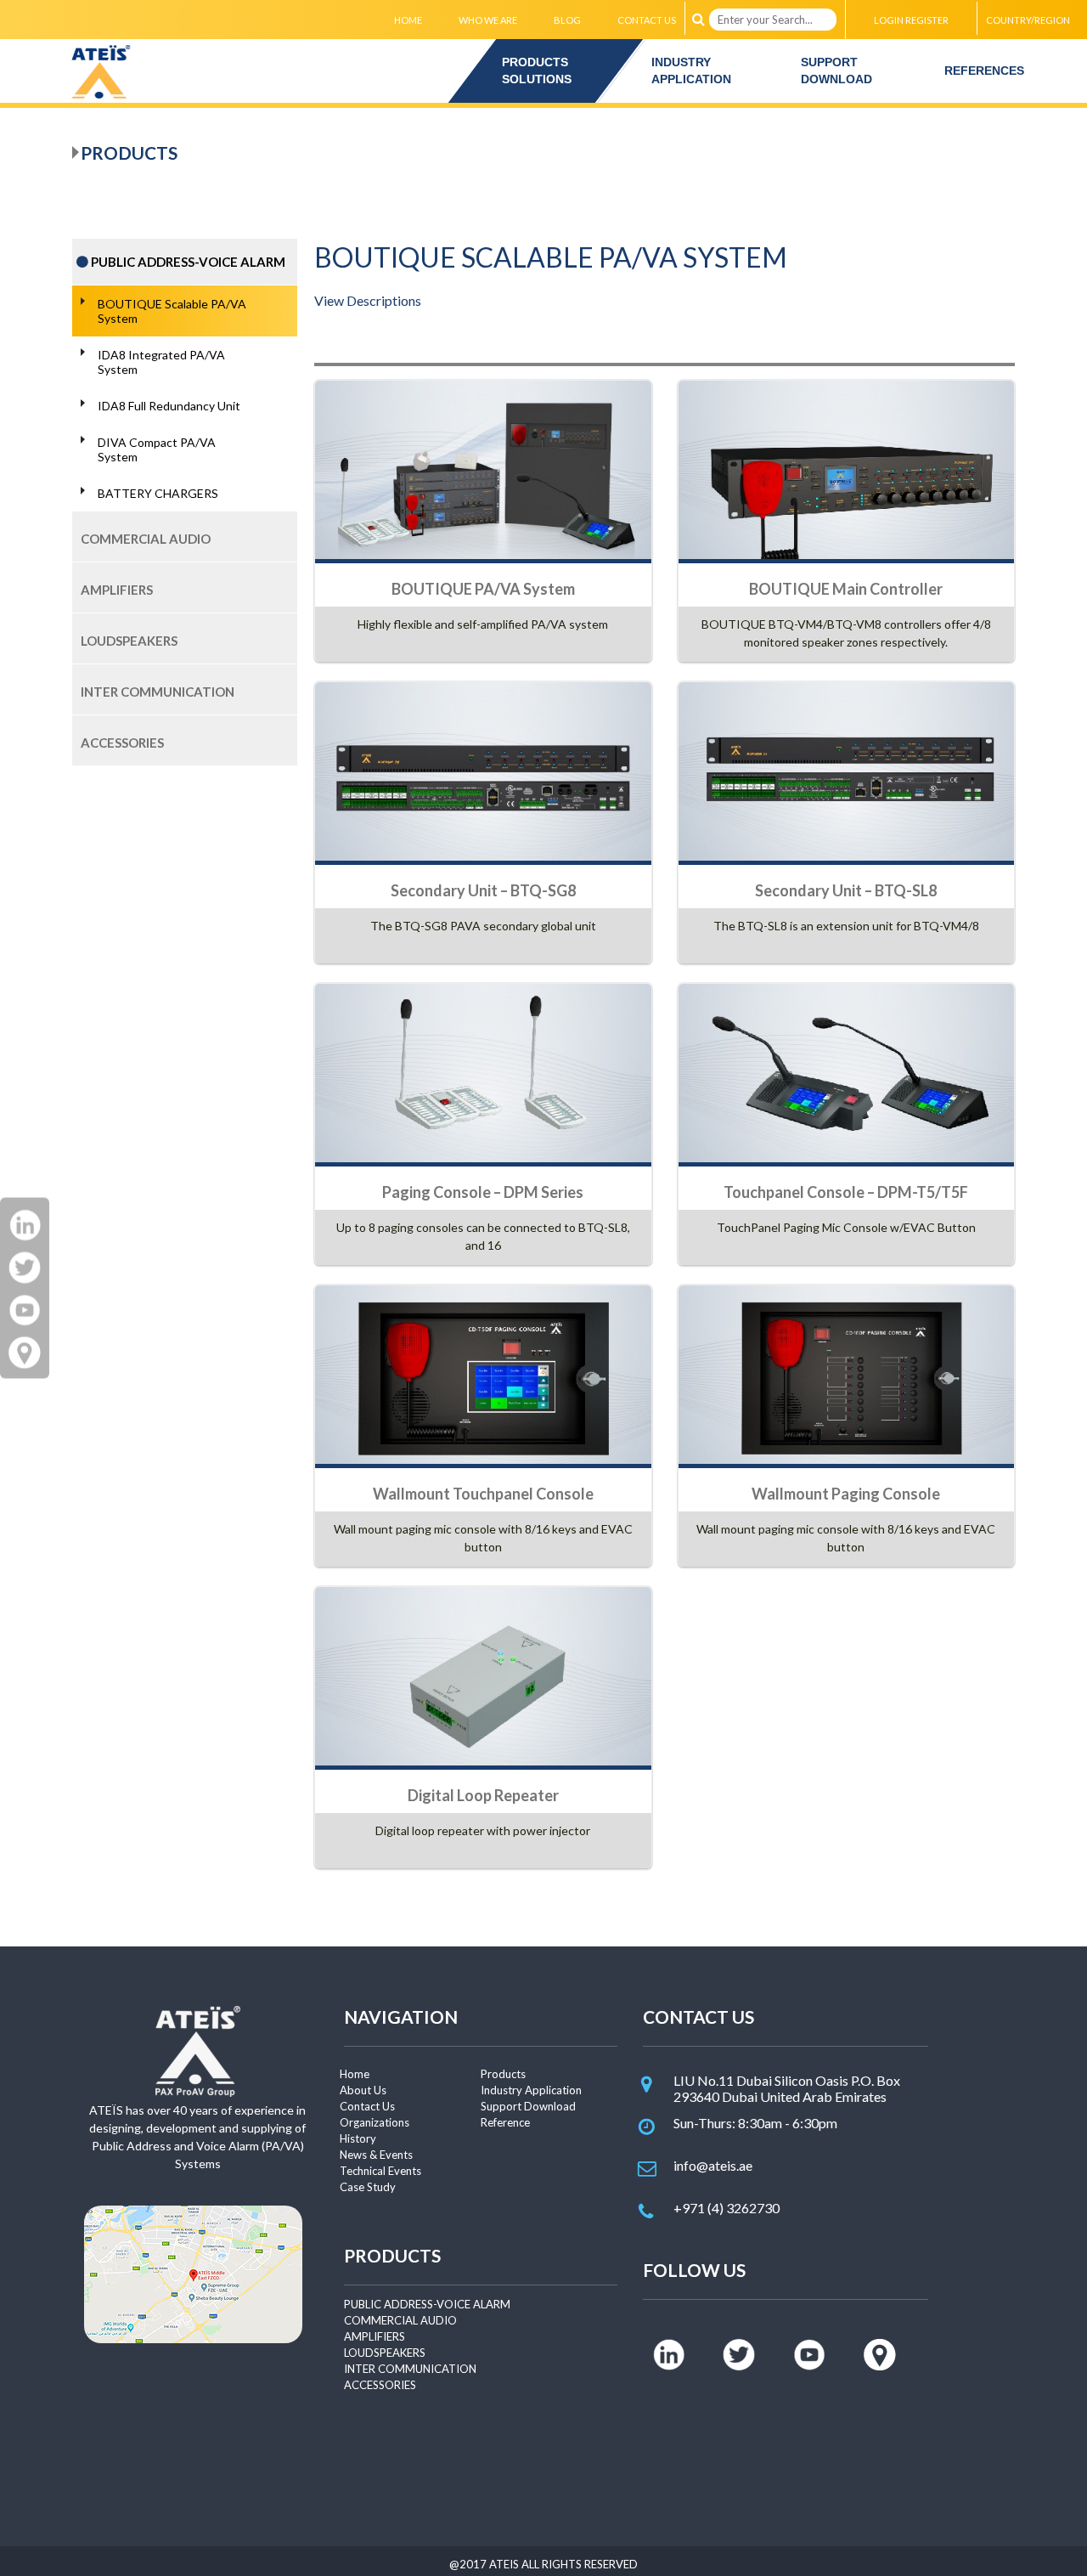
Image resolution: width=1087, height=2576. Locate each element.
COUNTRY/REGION (1028, 20)
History (358, 2138)
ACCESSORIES (380, 2385)
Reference (505, 2122)
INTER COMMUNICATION (410, 2369)
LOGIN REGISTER (911, 20)
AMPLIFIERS (375, 2336)
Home (355, 2074)
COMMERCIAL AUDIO (400, 2320)
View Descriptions (368, 300)
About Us (363, 2090)
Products (503, 2074)
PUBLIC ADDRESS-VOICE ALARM (427, 2304)
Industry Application (531, 2090)
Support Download (528, 2106)
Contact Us (367, 2106)
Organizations (375, 2122)
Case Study (368, 2187)
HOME (408, 20)
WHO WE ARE (488, 20)
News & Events (376, 2155)
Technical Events (380, 2171)
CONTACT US (647, 20)
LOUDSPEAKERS (385, 2353)
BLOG (567, 20)
